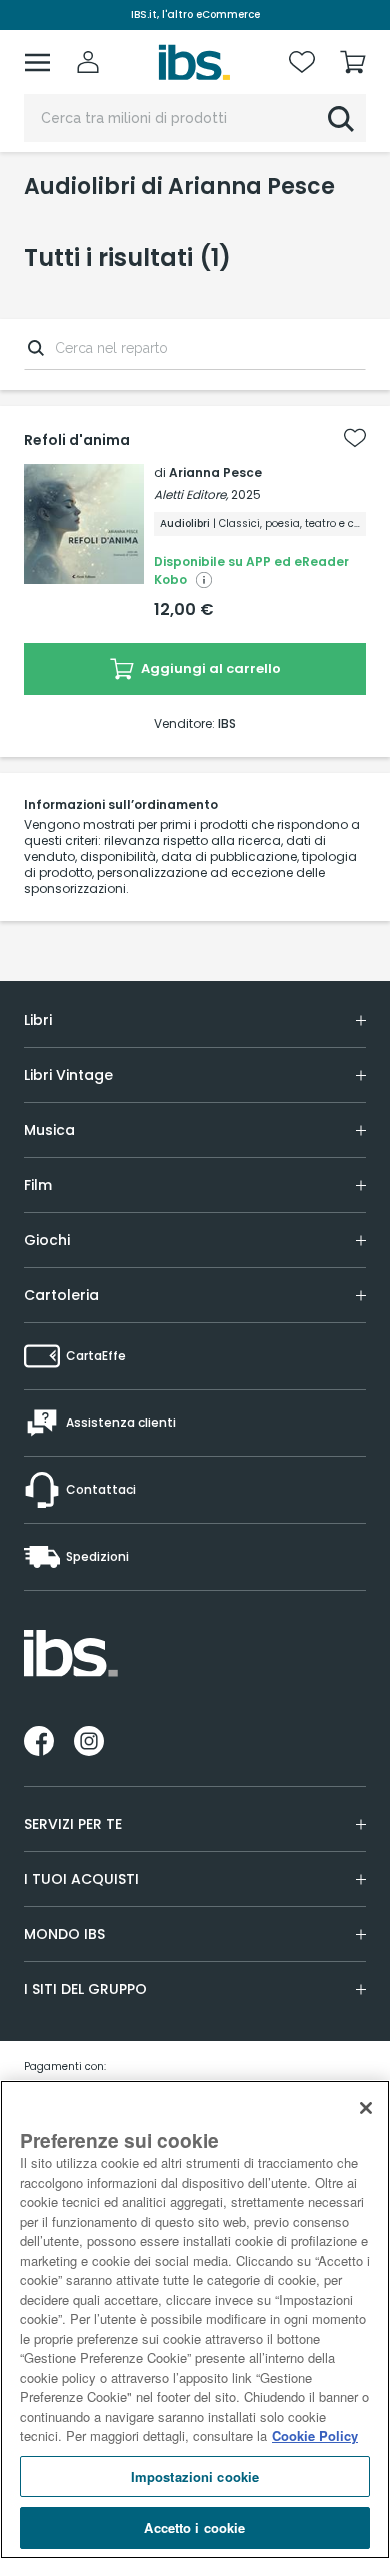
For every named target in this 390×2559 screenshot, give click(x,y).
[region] (195, 2319)
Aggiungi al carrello (209, 668)
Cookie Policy (315, 2435)
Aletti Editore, (191, 494)
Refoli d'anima (77, 440)
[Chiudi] (366, 2108)
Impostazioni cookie (195, 2476)
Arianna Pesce (215, 472)
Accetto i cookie (194, 2527)
